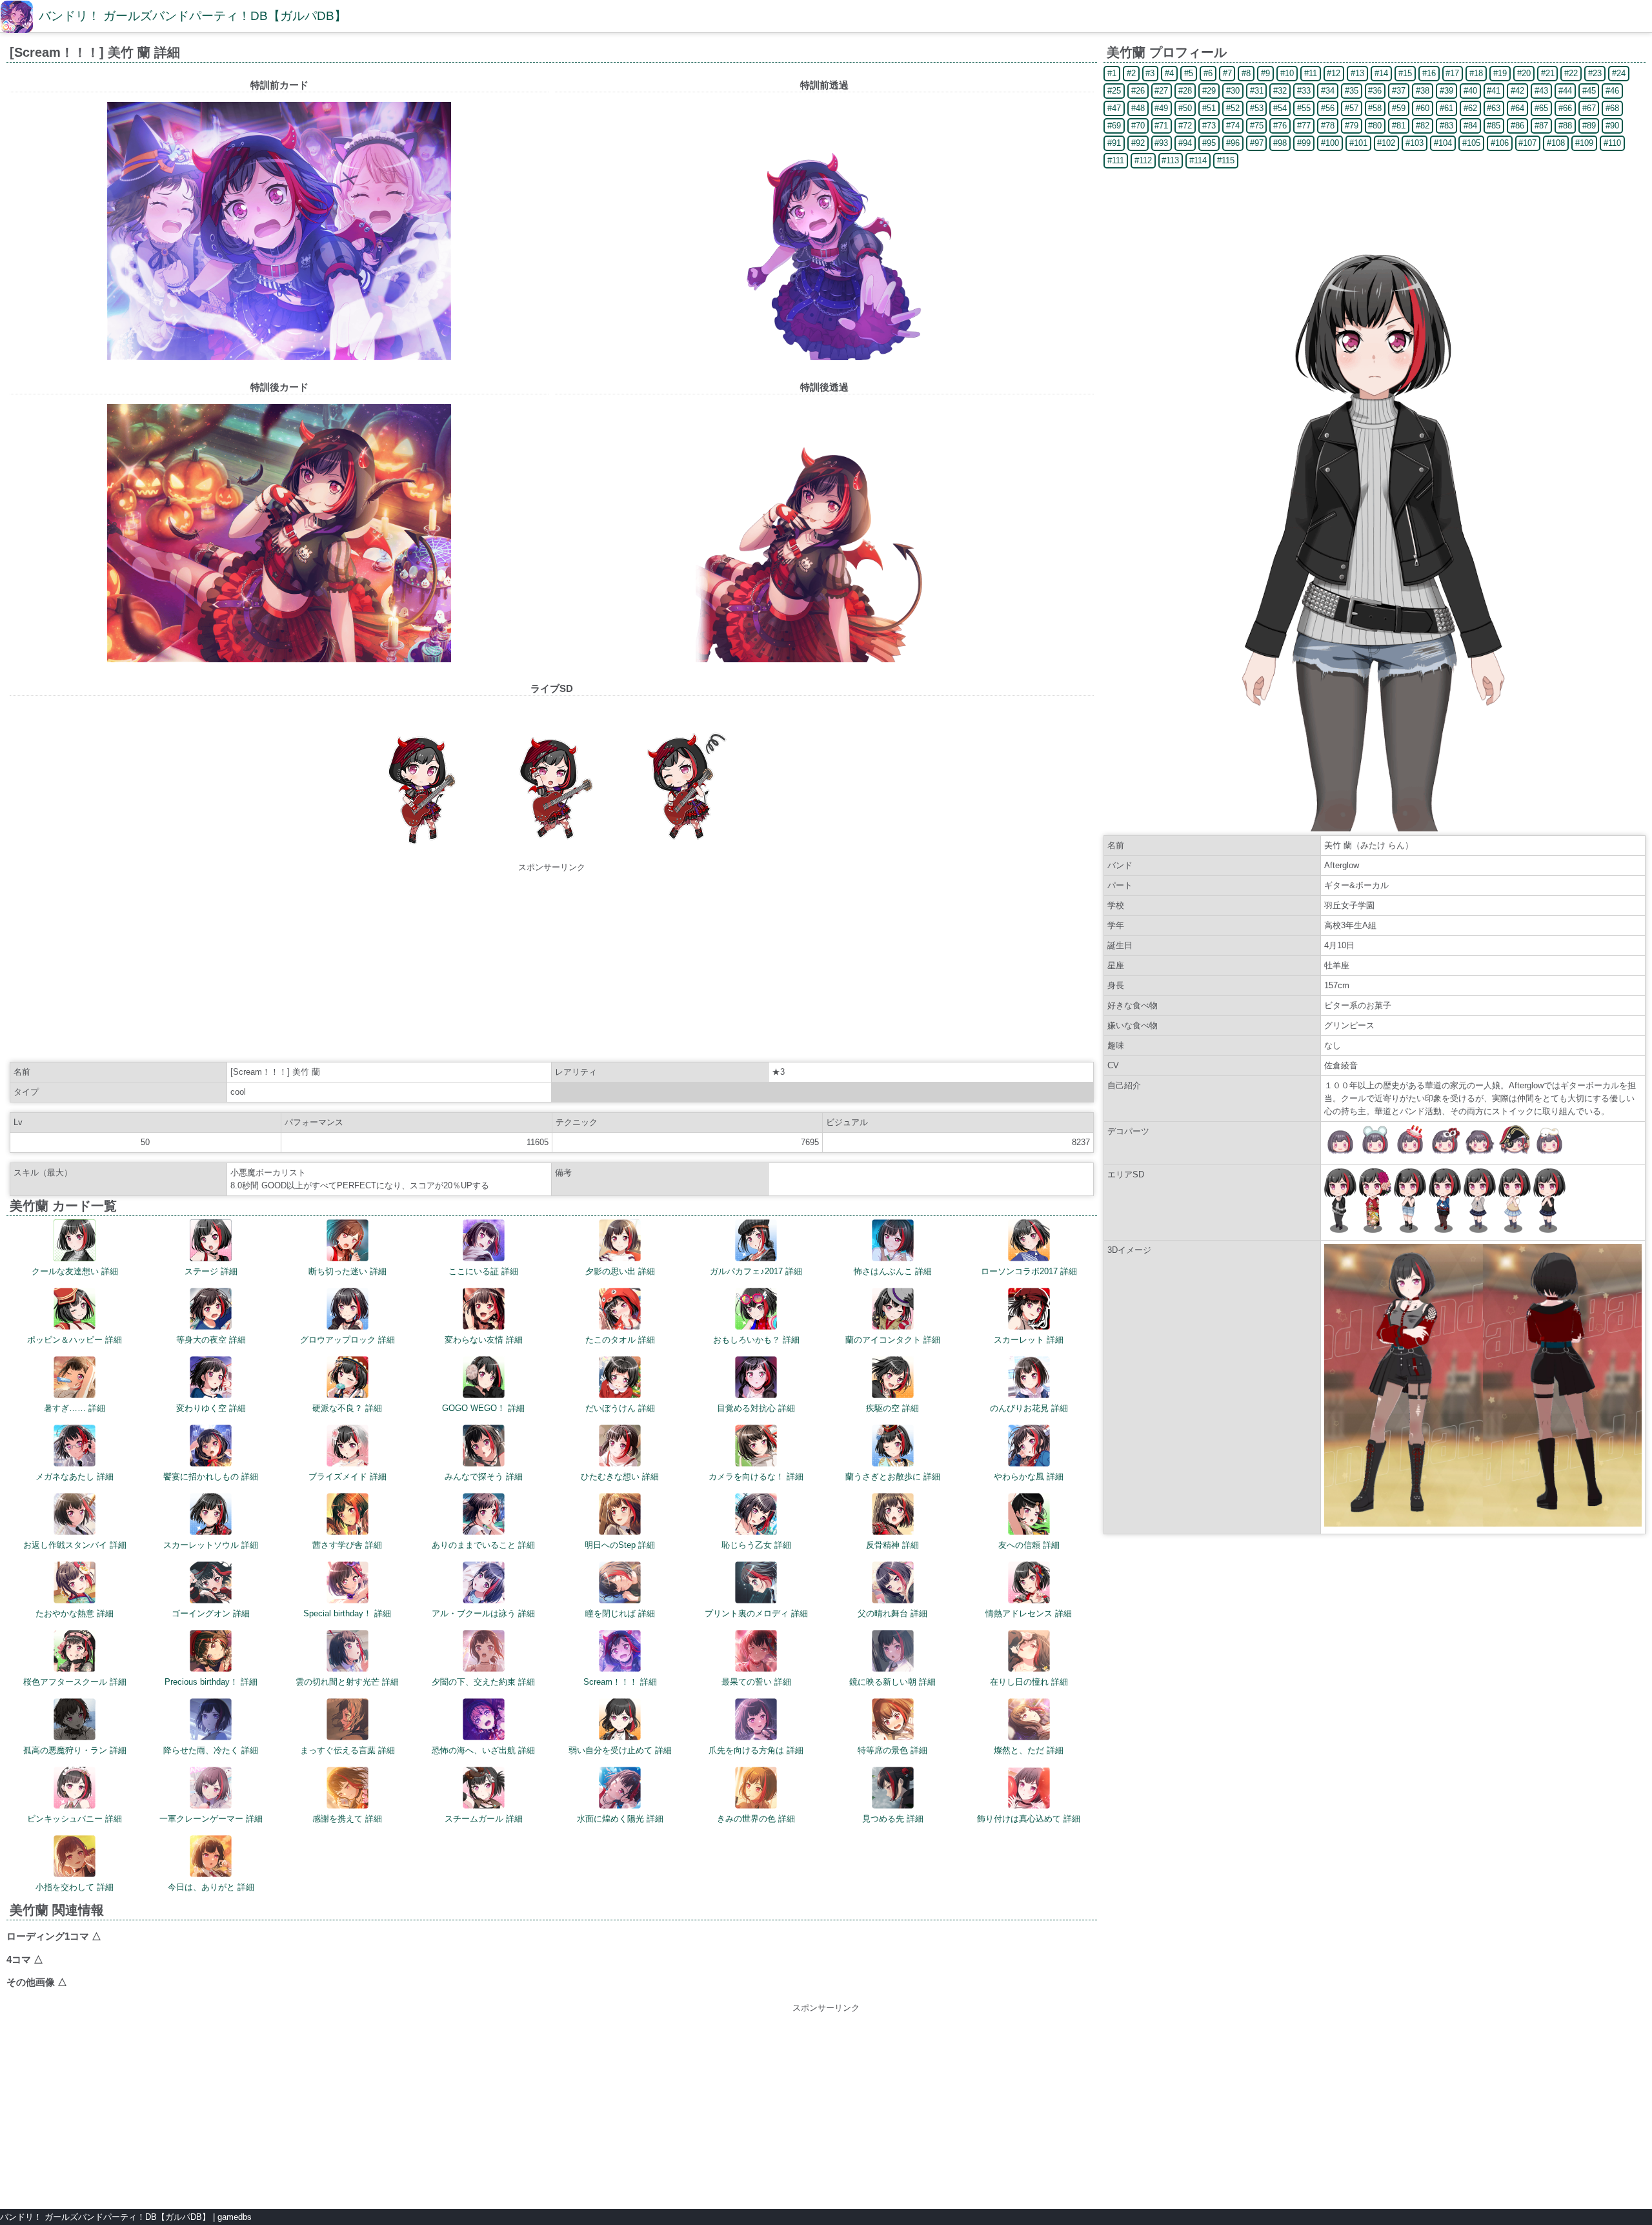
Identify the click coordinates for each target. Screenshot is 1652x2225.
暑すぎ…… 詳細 (75, 1408)
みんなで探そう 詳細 (484, 1477)
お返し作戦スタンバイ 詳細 (75, 1545)
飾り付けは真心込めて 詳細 (1029, 1819)
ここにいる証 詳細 (483, 1271)
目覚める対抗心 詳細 (756, 1408)
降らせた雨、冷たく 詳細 (211, 1750)
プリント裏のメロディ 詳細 (756, 1613)
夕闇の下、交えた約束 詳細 (483, 1682)
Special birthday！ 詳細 (347, 1613)
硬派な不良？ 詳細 (347, 1408)
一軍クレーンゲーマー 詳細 (211, 1819)
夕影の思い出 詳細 (620, 1271)
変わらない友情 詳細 (484, 1340)
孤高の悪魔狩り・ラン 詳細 (75, 1750)
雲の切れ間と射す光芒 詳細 (347, 1682)
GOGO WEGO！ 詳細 (483, 1408)
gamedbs (235, 2217)
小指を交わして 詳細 (75, 1887)
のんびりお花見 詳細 (1029, 1408)
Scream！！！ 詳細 (620, 1682)
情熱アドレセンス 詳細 (1029, 1613)
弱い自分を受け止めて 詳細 (620, 1750)
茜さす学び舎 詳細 (347, 1545)
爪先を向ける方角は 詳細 (756, 1750)
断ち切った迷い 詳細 (348, 1271)
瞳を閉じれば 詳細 (620, 1613)
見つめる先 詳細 (893, 1819)
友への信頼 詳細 (1029, 1545)
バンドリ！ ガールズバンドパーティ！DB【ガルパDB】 (193, 16)
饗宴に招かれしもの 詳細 (211, 1477)
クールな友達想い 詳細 (75, 1271)
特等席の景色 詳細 (892, 1750)
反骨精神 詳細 (892, 1545)
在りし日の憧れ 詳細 (1029, 1682)
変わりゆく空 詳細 (211, 1408)
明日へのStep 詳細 (620, 1545)
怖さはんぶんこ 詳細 (893, 1271)
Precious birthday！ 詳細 (211, 1682)
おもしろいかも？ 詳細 (756, 1340)
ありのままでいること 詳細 (483, 1545)
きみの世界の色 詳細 (756, 1819)
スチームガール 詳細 (484, 1819)
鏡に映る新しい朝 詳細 (892, 1682)
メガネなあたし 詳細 (75, 1477)
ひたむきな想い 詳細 (620, 1477)
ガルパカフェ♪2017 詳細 (756, 1271)
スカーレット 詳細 (1029, 1340)
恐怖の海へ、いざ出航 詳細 (483, 1750)
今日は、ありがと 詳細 (211, 1887)
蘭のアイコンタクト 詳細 (893, 1340)
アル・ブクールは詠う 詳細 (483, 1613)
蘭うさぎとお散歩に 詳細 (893, 1477)
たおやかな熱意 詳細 (75, 1613)
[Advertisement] (552, 964)
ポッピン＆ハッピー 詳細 (75, 1340)
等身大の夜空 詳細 (211, 1340)
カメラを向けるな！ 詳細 (756, 1477)
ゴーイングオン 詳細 (211, 1613)
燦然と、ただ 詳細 (1029, 1750)
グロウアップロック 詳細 (348, 1340)
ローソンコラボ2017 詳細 (1029, 1271)
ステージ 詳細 (211, 1271)
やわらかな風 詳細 (1029, 1477)
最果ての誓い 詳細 (756, 1682)
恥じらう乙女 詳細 (756, 1545)
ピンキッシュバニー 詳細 (75, 1819)
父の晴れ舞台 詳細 (892, 1613)
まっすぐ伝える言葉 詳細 (348, 1750)
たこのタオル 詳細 (620, 1340)
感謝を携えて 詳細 (347, 1819)
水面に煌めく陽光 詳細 (620, 1819)
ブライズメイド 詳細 (348, 1477)
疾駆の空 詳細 (892, 1408)
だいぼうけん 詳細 (620, 1408)
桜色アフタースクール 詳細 (75, 1682)
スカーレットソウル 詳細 (211, 1545)
